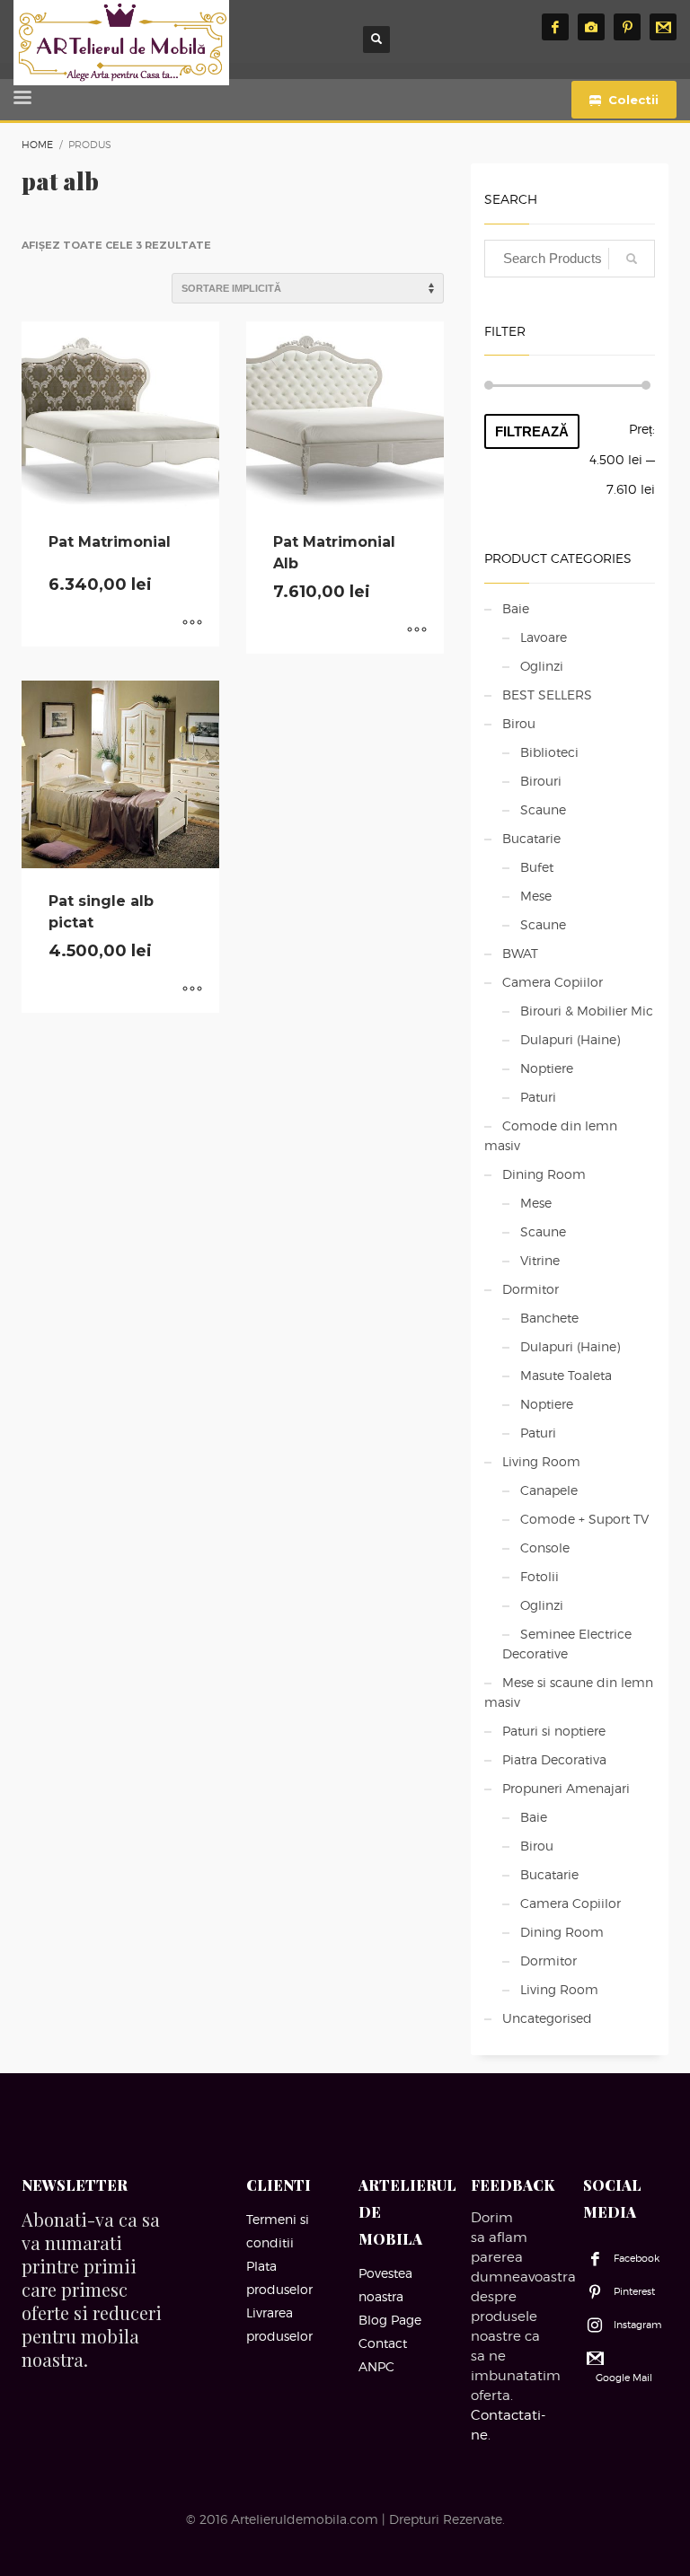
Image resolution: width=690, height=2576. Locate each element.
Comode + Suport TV (584, 1519)
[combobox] (570, 259)
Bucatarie (531, 838)
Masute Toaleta (566, 1375)
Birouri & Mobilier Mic (587, 1011)
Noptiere (547, 1068)
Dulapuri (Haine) (570, 1039)
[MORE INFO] (192, 624)
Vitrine (540, 1260)
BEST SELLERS (547, 695)
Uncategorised (547, 2018)
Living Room (541, 1461)
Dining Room (544, 1174)
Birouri (541, 781)
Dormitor (531, 1289)
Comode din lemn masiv (551, 1135)
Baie (516, 608)
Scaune (543, 809)
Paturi (538, 1097)
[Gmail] (663, 27)
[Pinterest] (627, 27)
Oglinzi (542, 666)
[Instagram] (591, 27)
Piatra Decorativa (554, 1759)
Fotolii (540, 1576)
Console (545, 1547)
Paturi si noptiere (554, 1731)
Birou (519, 723)
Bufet (537, 867)
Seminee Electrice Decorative (567, 1644)
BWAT (520, 953)
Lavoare (544, 637)
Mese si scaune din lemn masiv (569, 1692)
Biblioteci (549, 752)
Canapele (549, 1490)
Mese (536, 896)
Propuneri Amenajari (566, 1788)
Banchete (549, 1318)
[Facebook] (555, 27)
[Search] (632, 259)
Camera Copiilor (553, 982)
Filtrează (532, 431)
